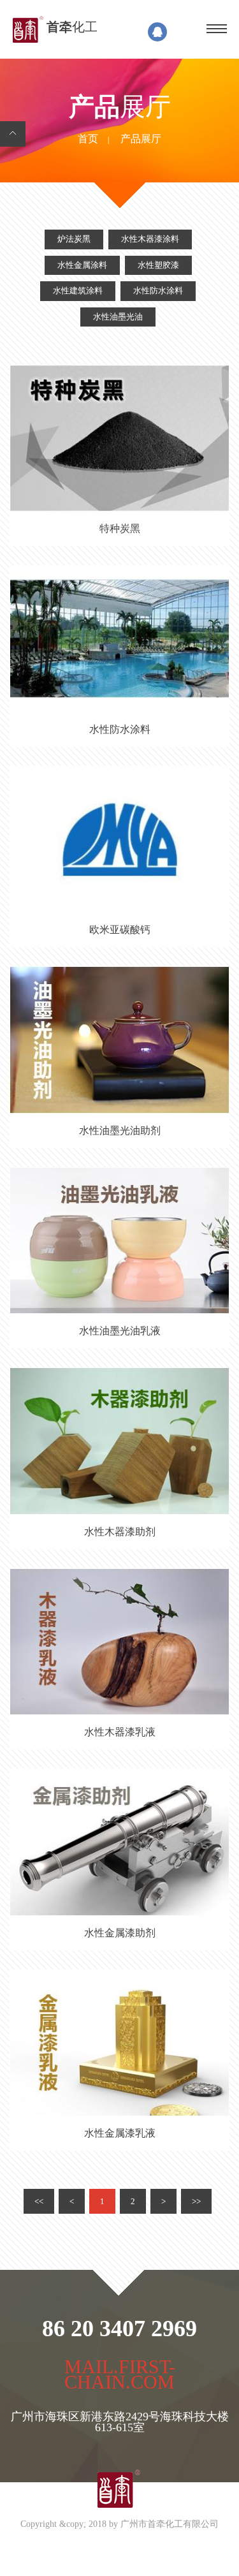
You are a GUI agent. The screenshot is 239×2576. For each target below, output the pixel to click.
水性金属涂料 (82, 265)
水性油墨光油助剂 (120, 1131)
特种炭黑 (120, 529)
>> (196, 2201)
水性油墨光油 (118, 317)
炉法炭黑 (74, 239)
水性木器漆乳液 (120, 1733)
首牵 (72, 27)
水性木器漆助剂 (120, 1532)
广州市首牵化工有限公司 (170, 2525)
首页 (88, 139)
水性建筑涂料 (78, 291)
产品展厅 (141, 139)
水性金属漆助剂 (120, 1933)
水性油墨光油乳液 (120, 1331)
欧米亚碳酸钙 (120, 930)
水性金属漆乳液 (120, 2134)
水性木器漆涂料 (150, 239)
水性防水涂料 (158, 291)
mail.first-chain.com (120, 2376)
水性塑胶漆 (158, 265)
